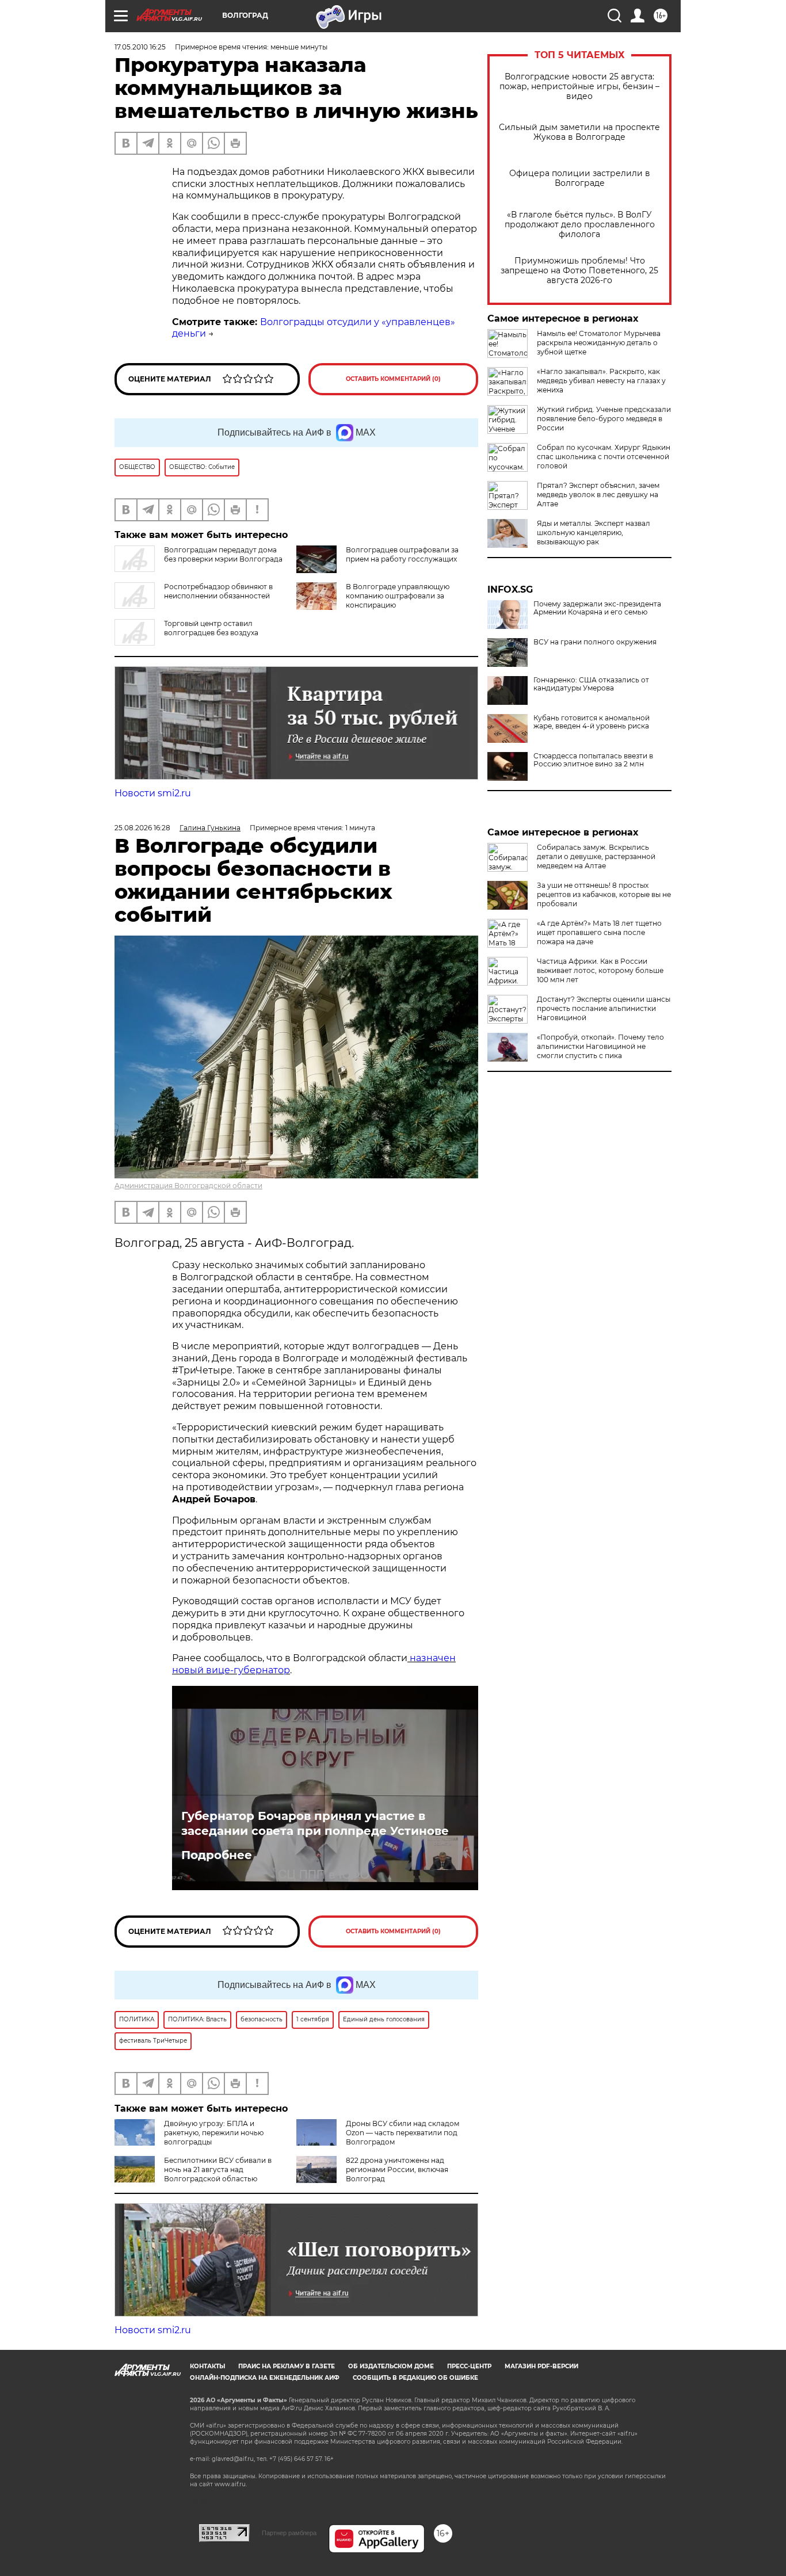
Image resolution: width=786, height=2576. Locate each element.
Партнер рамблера (289, 2533)
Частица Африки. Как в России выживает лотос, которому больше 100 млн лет (600, 970)
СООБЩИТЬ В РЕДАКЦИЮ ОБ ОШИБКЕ (415, 2378)
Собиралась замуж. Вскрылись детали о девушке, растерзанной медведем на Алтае (596, 856)
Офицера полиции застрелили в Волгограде (580, 178)
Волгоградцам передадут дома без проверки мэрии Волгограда (223, 554)
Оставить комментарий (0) (393, 379)
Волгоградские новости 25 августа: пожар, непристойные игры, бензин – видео (579, 87)
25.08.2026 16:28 (142, 828)
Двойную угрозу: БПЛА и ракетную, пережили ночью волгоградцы (214, 2133)
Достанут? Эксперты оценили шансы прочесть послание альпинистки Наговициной (604, 1008)
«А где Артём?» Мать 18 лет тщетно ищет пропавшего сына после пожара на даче (599, 932)
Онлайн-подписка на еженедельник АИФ (265, 2378)
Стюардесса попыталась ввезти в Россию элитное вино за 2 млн (593, 760)
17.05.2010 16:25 (140, 47)
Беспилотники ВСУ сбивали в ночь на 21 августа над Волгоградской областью (218, 2169)
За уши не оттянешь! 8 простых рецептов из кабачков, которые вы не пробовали (604, 894)
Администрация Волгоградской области (188, 1186)
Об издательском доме (391, 2366)
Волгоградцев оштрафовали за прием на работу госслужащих (402, 554)
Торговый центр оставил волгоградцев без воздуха (211, 628)
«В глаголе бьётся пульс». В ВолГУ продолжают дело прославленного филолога (580, 225)
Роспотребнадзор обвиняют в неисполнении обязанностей (218, 591)
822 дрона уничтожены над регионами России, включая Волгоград (397, 2169)
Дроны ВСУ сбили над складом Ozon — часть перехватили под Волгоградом (402, 2133)
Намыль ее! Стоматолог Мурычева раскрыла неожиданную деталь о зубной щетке (599, 343)
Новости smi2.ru (153, 793)
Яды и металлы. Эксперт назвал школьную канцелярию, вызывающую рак (594, 533)
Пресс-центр (469, 2366)
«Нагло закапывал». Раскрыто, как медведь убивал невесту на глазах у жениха (601, 381)
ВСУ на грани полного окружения (595, 642)
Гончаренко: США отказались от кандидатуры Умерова (591, 684)
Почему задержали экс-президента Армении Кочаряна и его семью (597, 608)
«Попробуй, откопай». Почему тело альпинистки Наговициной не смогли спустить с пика (600, 1046)
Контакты (207, 2366)
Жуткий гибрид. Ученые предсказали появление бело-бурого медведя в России (604, 419)
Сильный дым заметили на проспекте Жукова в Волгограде (579, 132)
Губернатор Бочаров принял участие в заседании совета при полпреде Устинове (315, 1823)
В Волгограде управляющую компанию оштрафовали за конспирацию (398, 596)
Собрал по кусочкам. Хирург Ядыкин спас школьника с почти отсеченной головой (604, 457)
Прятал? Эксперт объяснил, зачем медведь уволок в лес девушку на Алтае (598, 495)
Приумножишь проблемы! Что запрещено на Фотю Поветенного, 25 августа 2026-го (579, 271)
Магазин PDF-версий (541, 2366)
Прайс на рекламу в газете (287, 2366)
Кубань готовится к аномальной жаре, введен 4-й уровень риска (592, 722)
